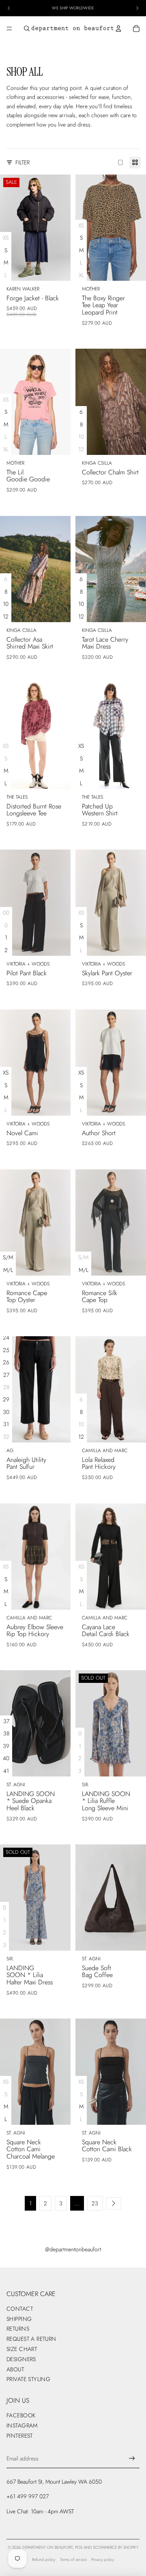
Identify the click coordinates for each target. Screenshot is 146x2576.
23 (95, 2203)
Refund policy (44, 2560)
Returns (18, 2329)
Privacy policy (103, 2560)
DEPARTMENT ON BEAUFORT (47, 2547)
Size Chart (22, 2349)
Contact (20, 2309)
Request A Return (31, 2339)
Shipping (19, 2319)
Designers (21, 2359)
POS (79, 2547)
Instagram (22, 2425)
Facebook (21, 2415)
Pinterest (20, 2436)
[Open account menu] (118, 28)
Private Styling (28, 2379)
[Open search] (27, 28)
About (15, 2369)
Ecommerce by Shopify (116, 2547)
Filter (23, 162)
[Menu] (9, 28)
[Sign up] (132, 2458)
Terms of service (73, 2560)
